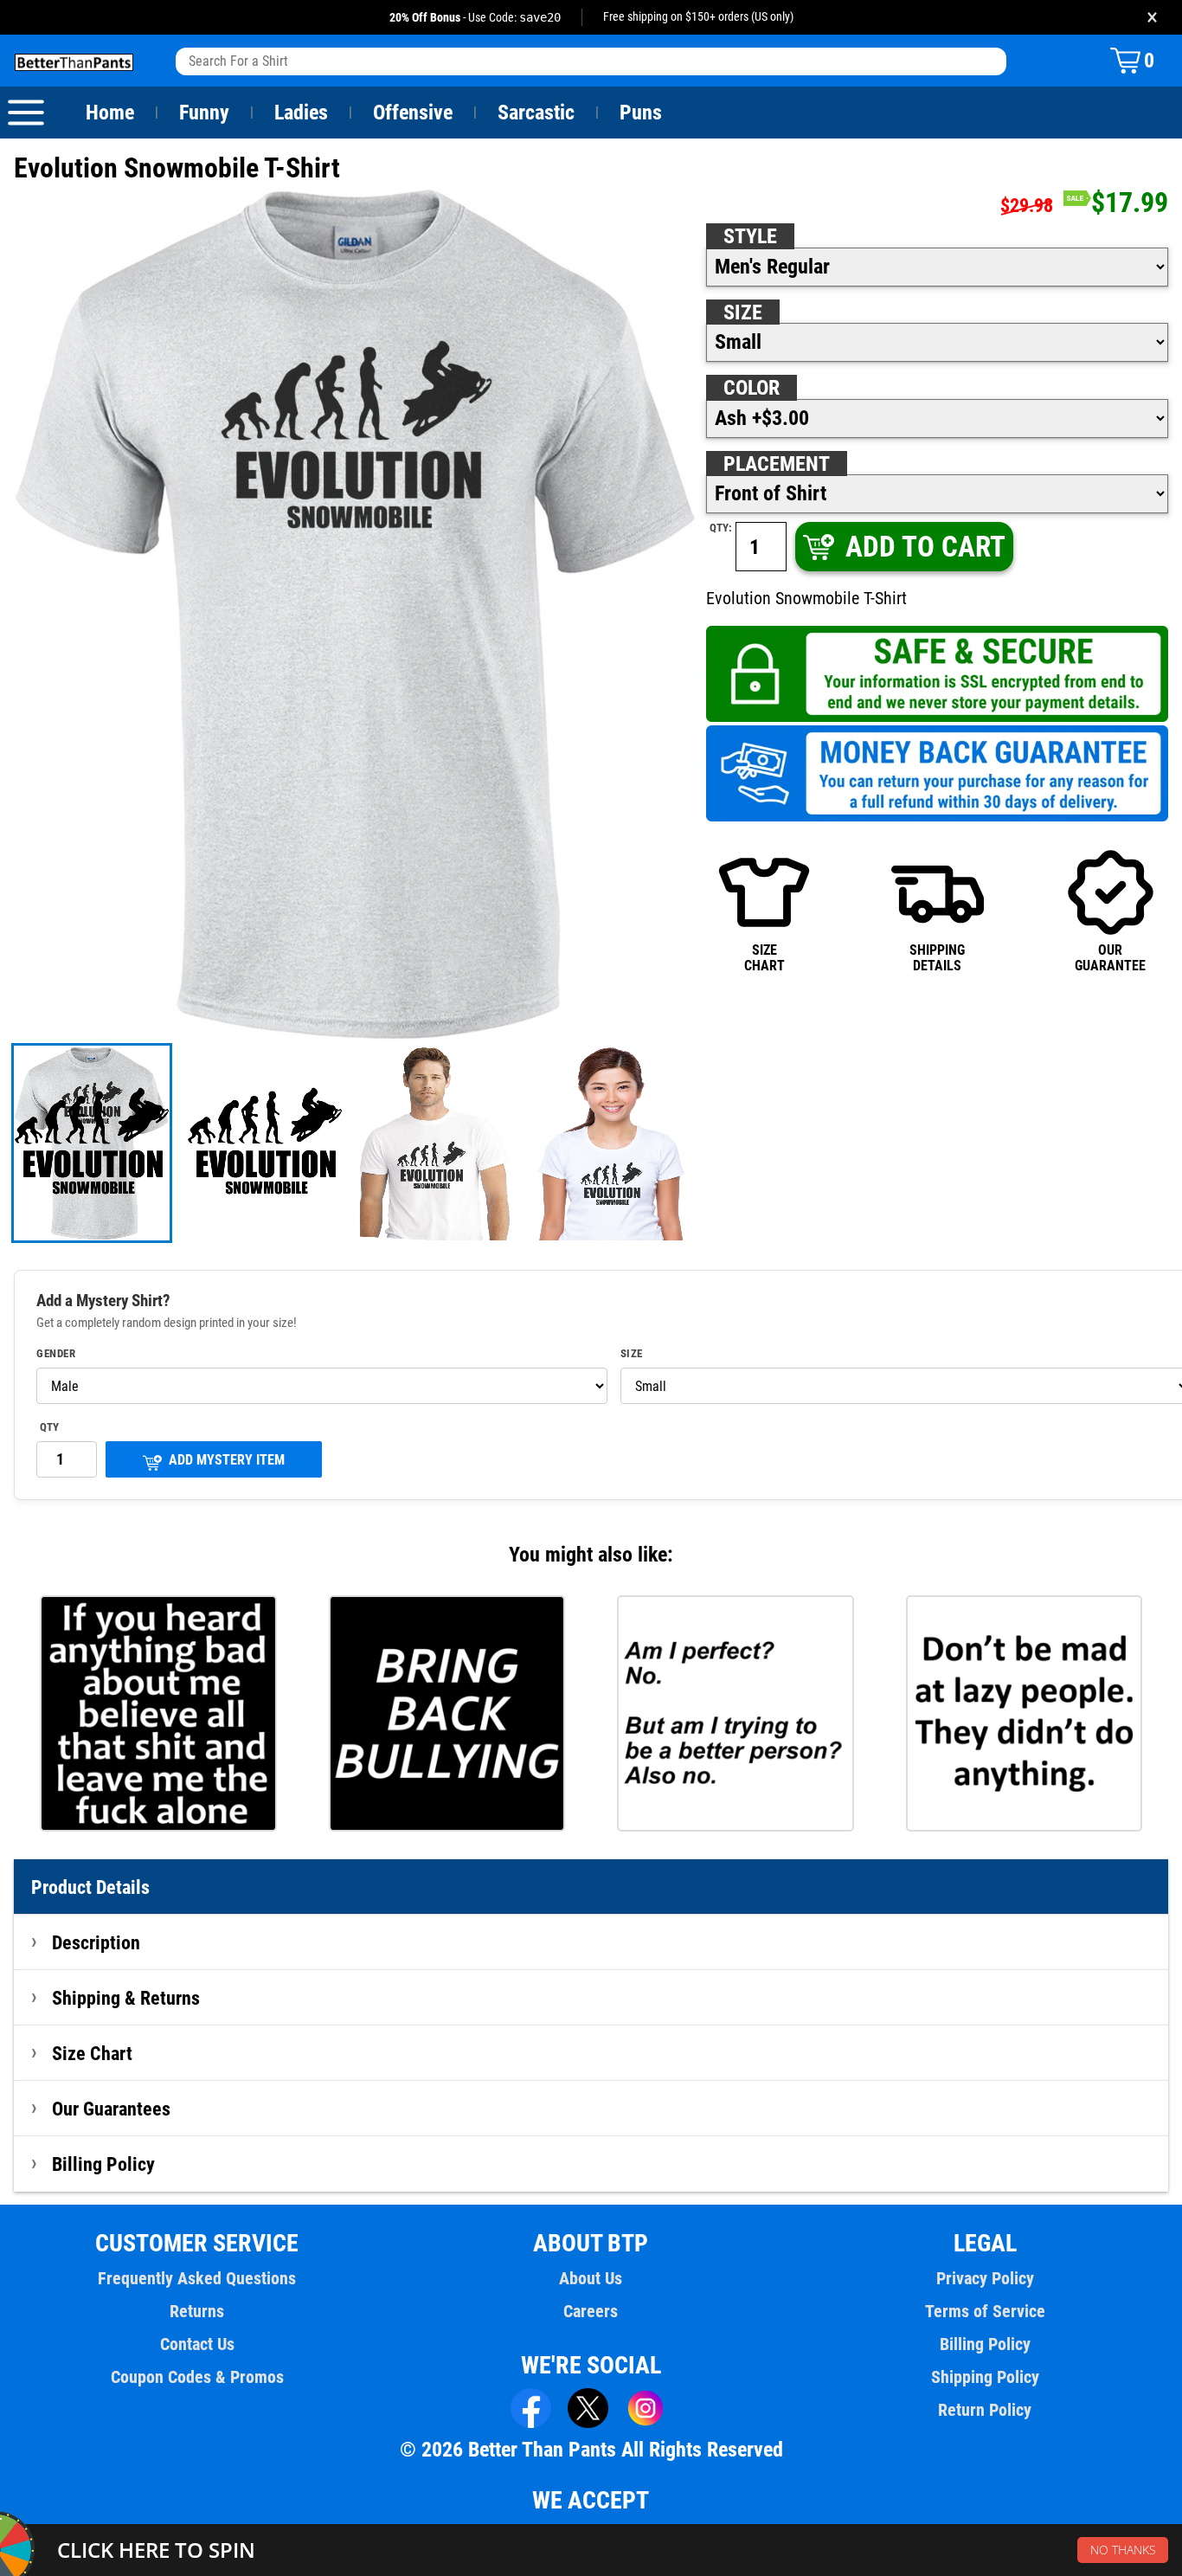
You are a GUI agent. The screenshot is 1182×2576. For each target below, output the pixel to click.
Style (750, 236)
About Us (591, 2278)
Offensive (413, 113)
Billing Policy (103, 2164)
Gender (56, 1354)
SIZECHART (764, 958)
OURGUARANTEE (1110, 958)
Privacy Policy (985, 2278)
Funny (204, 113)
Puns (641, 113)
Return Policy (985, 2410)
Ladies (301, 113)
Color (752, 388)
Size (743, 312)
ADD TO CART (925, 547)
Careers (591, 2311)
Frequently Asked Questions (197, 2278)
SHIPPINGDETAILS (937, 958)
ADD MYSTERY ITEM (227, 1460)
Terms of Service (985, 2311)
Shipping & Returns (126, 1998)
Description (96, 1942)
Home (110, 113)
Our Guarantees (111, 2109)
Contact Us (197, 2344)
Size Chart (92, 2053)
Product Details (90, 1887)
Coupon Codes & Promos (197, 2377)
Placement (777, 464)
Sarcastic (536, 113)
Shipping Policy (985, 2377)
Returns (197, 2311)
